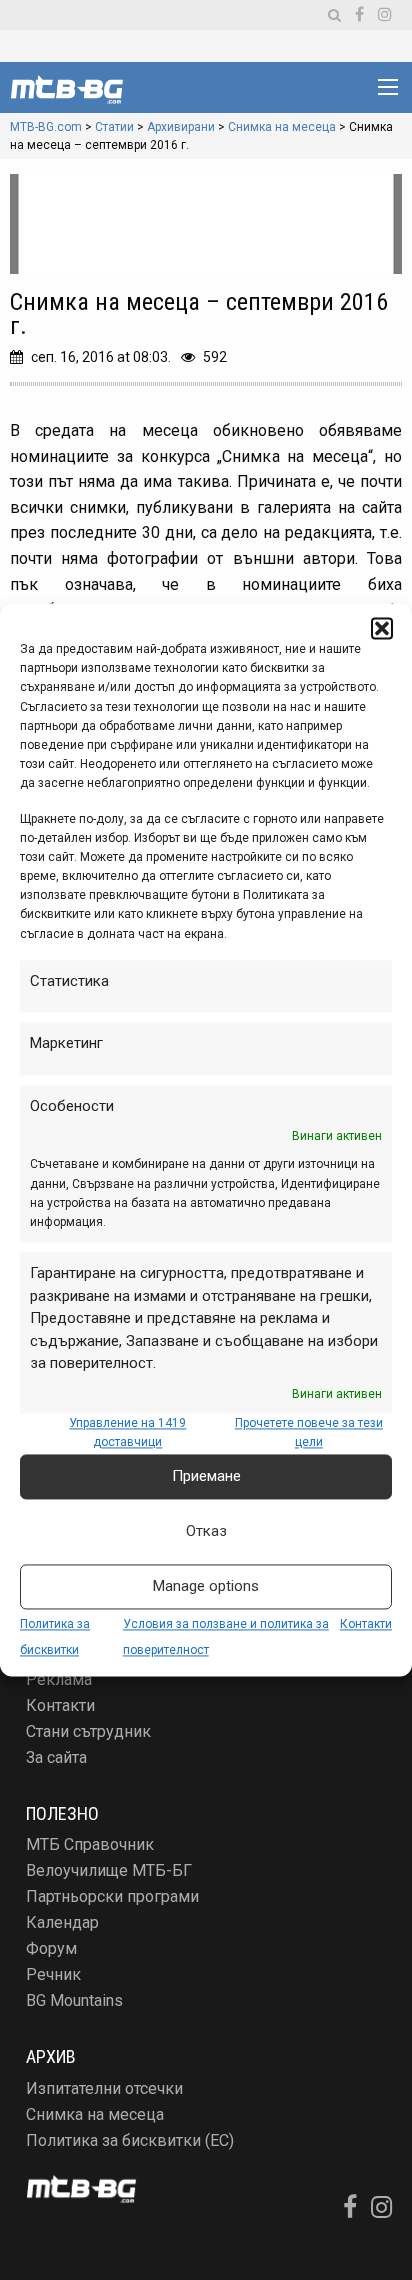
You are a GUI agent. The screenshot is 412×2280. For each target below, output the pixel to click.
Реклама (59, 1679)
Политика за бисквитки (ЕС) (130, 2140)
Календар (62, 1922)
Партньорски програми (112, 1896)
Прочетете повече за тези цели (309, 1432)
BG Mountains (74, 2000)
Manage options (206, 1587)
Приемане (206, 1477)
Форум (51, 1948)
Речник (53, 1974)
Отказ (206, 1532)
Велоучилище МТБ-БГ (109, 1870)
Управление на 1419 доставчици (127, 1432)
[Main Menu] (388, 87)
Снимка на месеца (95, 2114)
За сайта (56, 1757)
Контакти (366, 1624)
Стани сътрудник (88, 1731)
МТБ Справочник (90, 1844)
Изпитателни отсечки (104, 2088)
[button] (382, 628)
